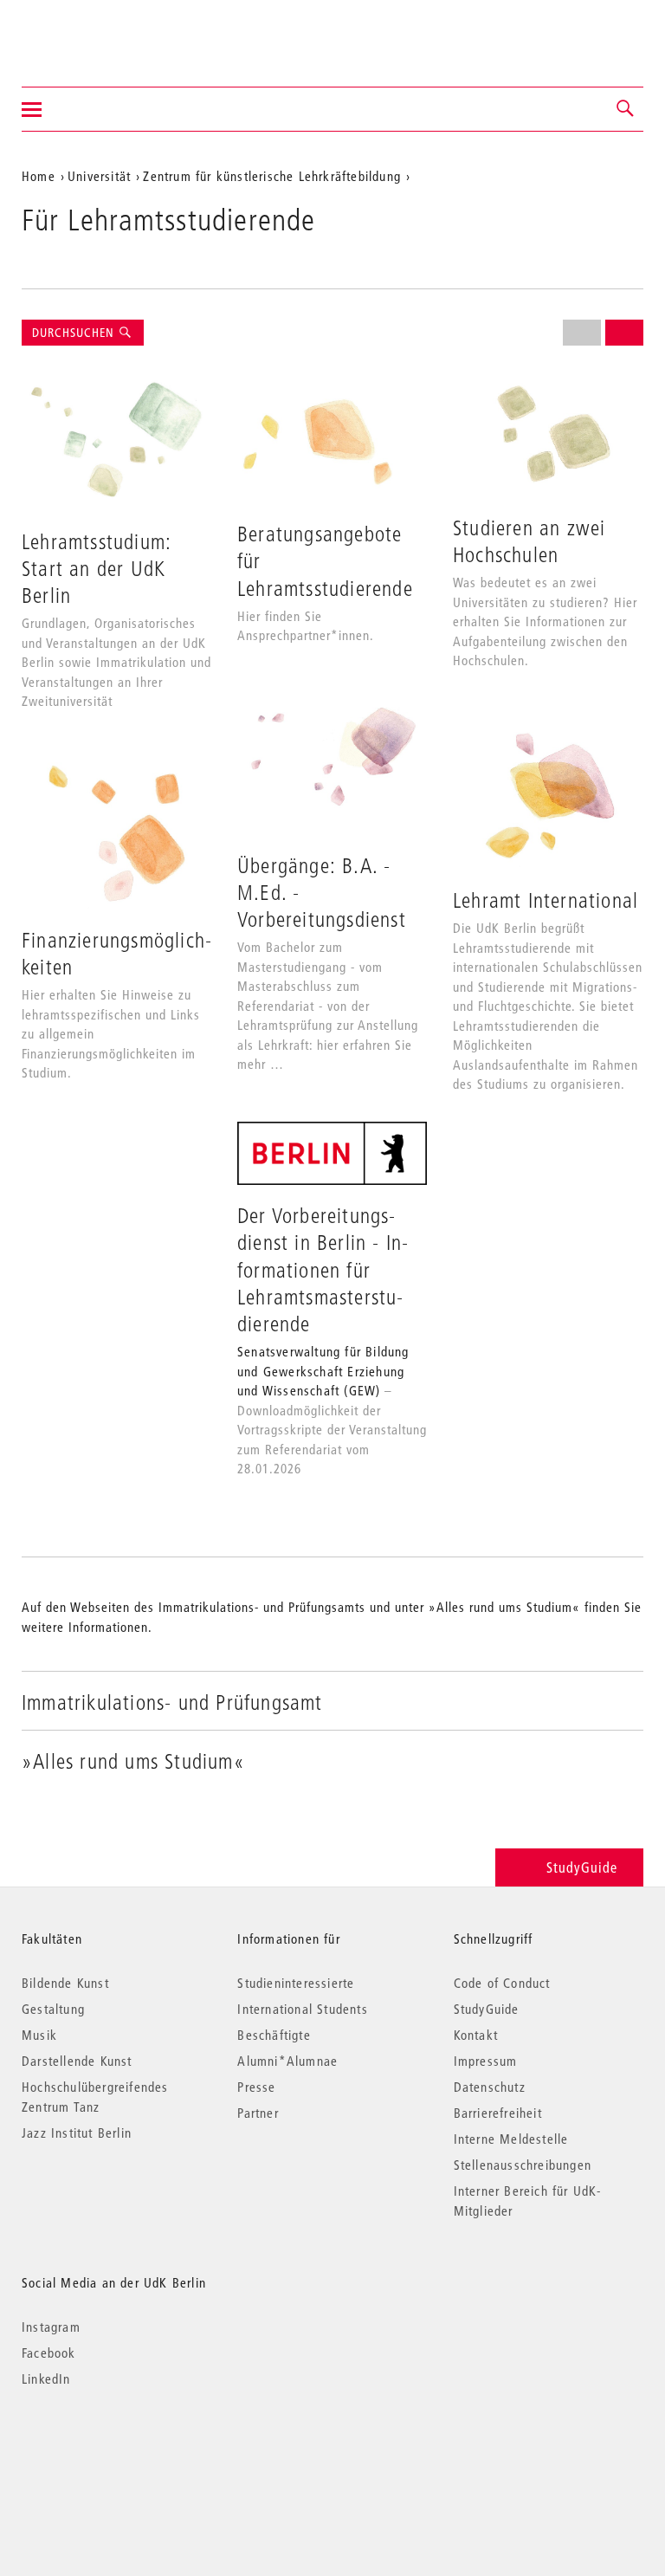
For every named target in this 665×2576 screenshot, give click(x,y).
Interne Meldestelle (511, 2139)
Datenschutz (490, 2087)
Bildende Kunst (65, 1983)
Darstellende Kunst (77, 2061)
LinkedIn (46, 2379)
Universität (99, 176)
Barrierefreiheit (498, 2113)
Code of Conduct (502, 1983)
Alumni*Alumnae (287, 2061)
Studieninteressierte (296, 1983)
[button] (626, 109)
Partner (258, 2113)
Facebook (49, 2353)
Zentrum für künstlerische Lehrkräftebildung (272, 176)
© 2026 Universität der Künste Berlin (112, 2452)
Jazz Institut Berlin (77, 2133)
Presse (256, 2087)
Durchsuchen (75, 333)
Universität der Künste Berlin (90, 32)
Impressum (486, 2061)
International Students (302, 2009)
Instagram (51, 2327)
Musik (39, 2035)
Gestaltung (53, 2009)
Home (39, 176)
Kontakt (476, 2035)
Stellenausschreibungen (523, 2165)
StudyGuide (582, 1867)
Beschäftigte (274, 2035)
